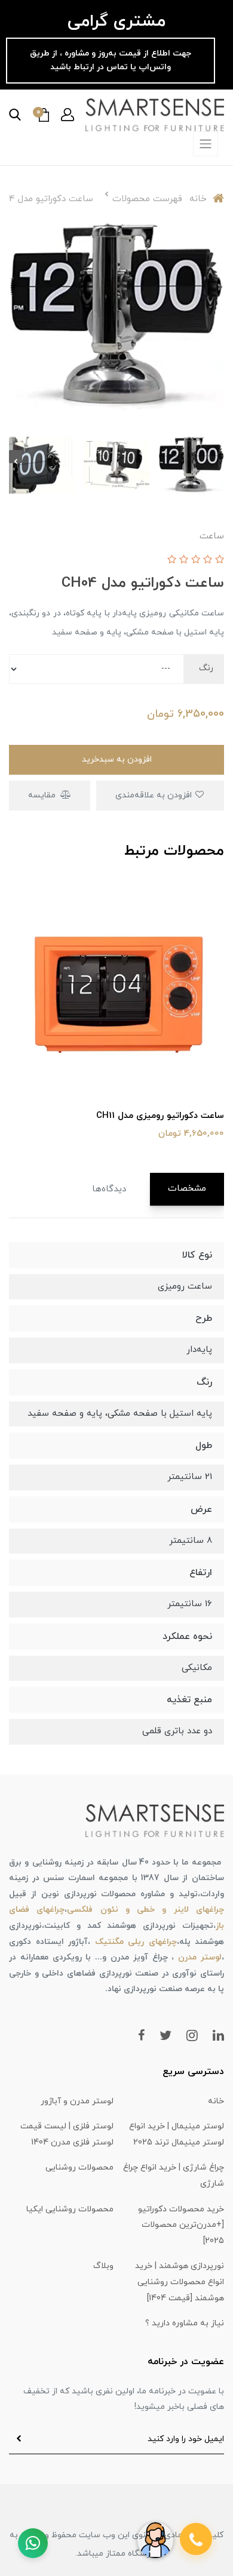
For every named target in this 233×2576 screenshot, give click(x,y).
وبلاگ (103, 2266)
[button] (68, 115)
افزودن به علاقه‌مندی (155, 795)
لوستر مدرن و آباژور (77, 2101)
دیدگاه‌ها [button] (109, 1189)
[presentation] (217, 457)
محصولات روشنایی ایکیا (70, 2209)
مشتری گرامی (116, 21)
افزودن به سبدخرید (117, 759)
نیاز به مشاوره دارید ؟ (185, 2323)
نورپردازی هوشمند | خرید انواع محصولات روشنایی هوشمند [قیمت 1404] (180, 2282)
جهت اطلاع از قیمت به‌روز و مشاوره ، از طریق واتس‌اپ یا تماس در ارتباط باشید (111, 60)
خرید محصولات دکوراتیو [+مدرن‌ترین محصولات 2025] (181, 2225)
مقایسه (43, 795)
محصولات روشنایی (79, 2167)
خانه (216, 2101)
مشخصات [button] (187, 1189)
